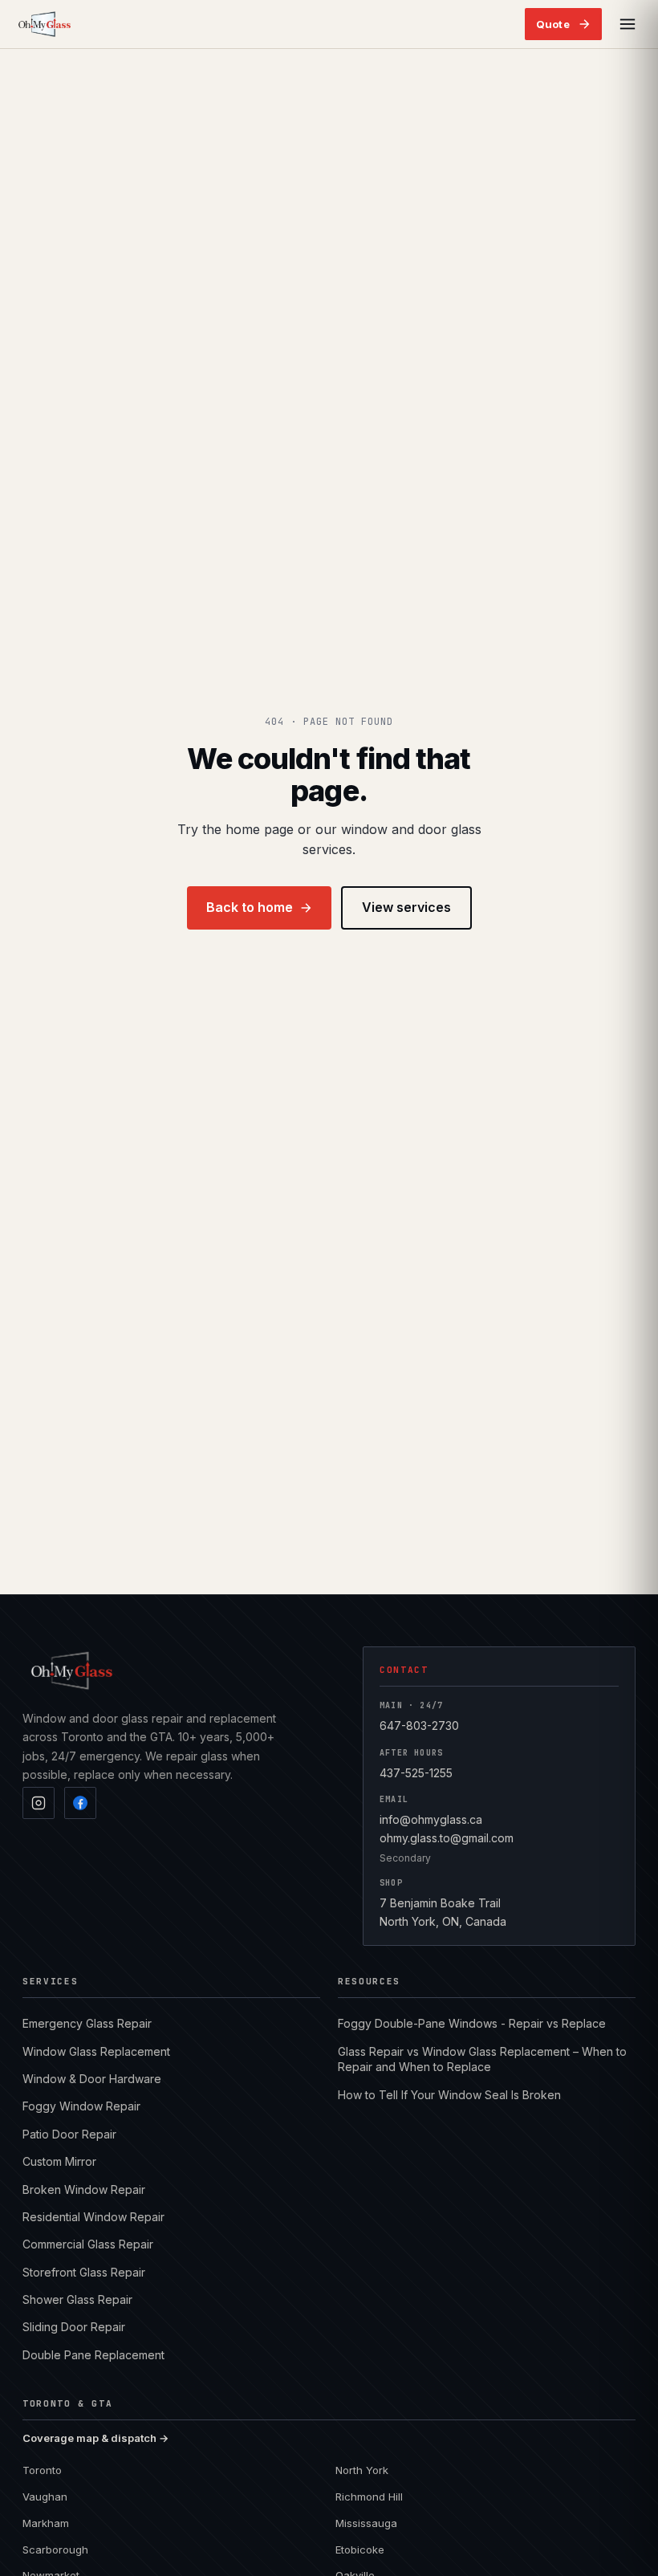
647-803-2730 (419, 1725)
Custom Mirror (59, 2161)
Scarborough (55, 2550)
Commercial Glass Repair (88, 2244)
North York (362, 2470)
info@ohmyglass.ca (431, 1819)
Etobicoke (360, 2550)
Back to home (250, 907)
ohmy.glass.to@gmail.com (447, 1838)
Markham (46, 2523)
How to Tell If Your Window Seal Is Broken (449, 2095)
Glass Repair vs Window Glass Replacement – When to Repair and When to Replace (482, 2059)
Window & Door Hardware (92, 2079)
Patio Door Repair (69, 2134)
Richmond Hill (369, 2497)
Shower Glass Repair (77, 2299)
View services (406, 907)
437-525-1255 (416, 1773)
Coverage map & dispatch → (95, 2438)
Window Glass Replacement (96, 2051)
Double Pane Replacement (93, 2355)
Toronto (42, 2470)
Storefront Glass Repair (84, 2272)
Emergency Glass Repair (87, 2023)
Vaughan (45, 2497)
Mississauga (366, 2523)
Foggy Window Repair (81, 2106)
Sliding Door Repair (74, 2327)
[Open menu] (628, 24)
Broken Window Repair (84, 2189)
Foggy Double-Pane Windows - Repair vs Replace (472, 2023)
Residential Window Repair (93, 2217)
